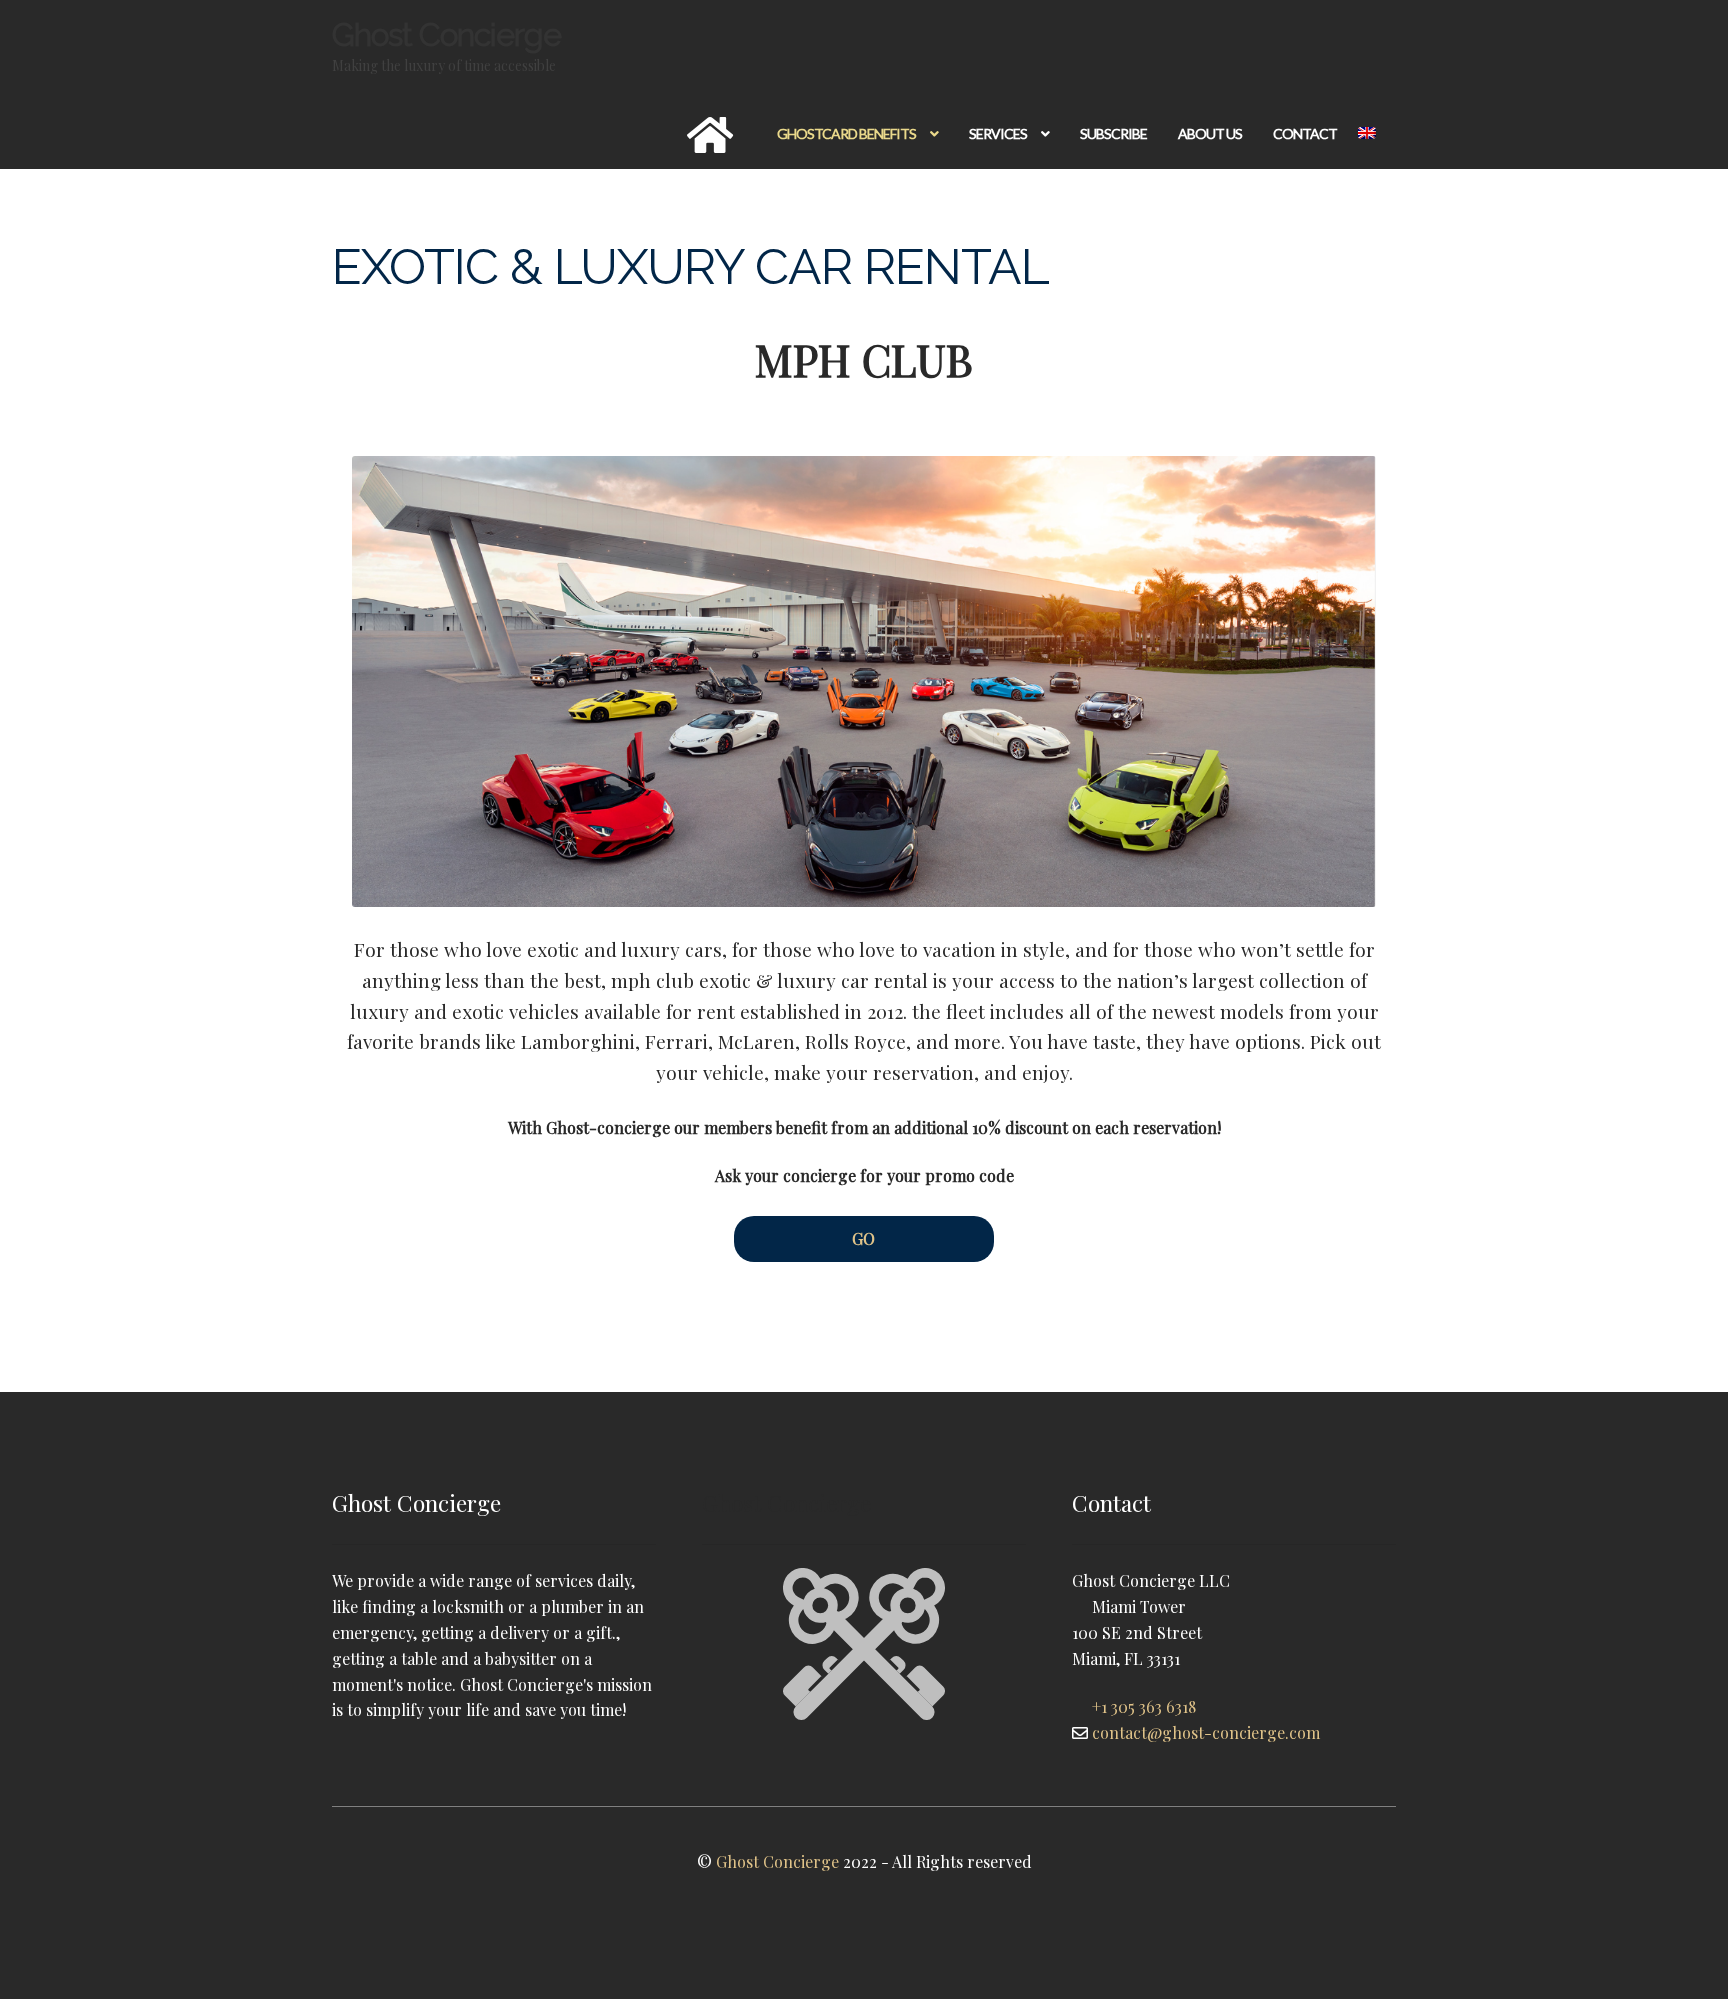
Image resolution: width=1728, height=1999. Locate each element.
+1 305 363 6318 (1144, 1706)
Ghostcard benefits (846, 133)
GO (863, 1238)
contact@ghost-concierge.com (1206, 1732)
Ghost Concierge (446, 34)
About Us (1210, 133)
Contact (1305, 133)
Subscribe (1113, 133)
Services (998, 133)
